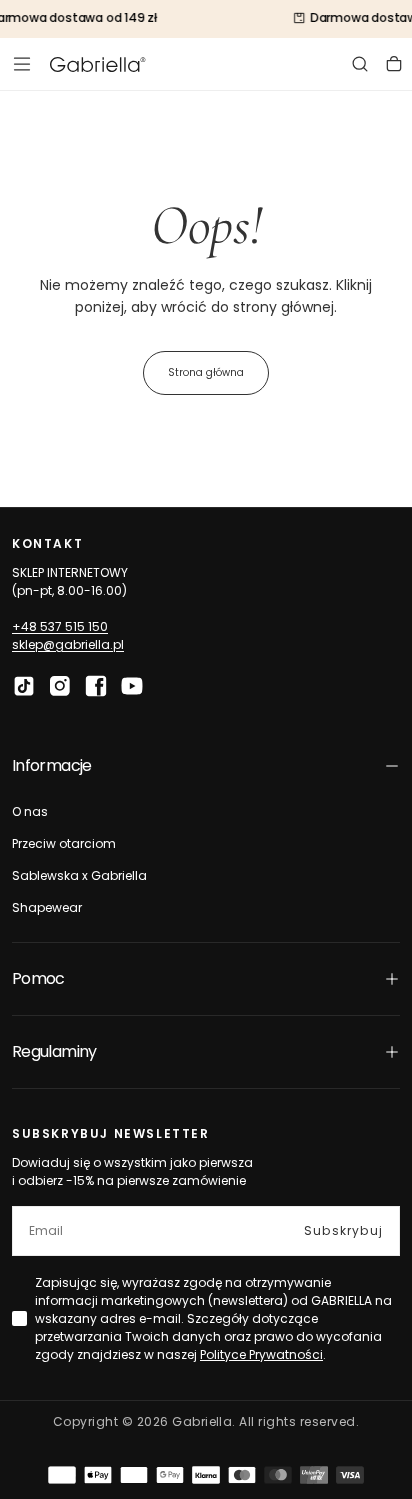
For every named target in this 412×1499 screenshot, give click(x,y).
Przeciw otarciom (64, 843)
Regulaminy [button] (54, 1051)
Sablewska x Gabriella (79, 875)
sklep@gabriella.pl (68, 644)
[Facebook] (96, 686)
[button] (22, 64)
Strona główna (206, 372)
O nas (30, 811)
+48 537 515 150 (60, 626)
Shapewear (47, 907)
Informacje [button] (52, 765)
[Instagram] (60, 686)
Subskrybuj (343, 1230)
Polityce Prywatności (261, 1354)
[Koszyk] (394, 64)
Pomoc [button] (38, 978)
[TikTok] (24, 686)
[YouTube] (132, 686)
